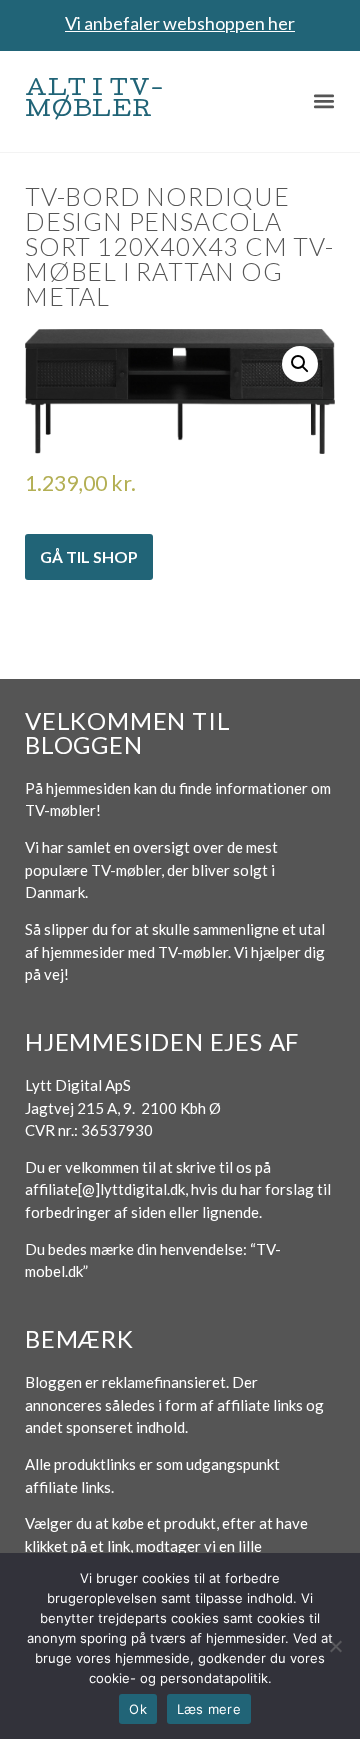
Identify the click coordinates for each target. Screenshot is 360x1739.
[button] (324, 101)
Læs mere (209, 1709)
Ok (138, 1709)
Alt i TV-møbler (95, 101)
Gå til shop (89, 556)
